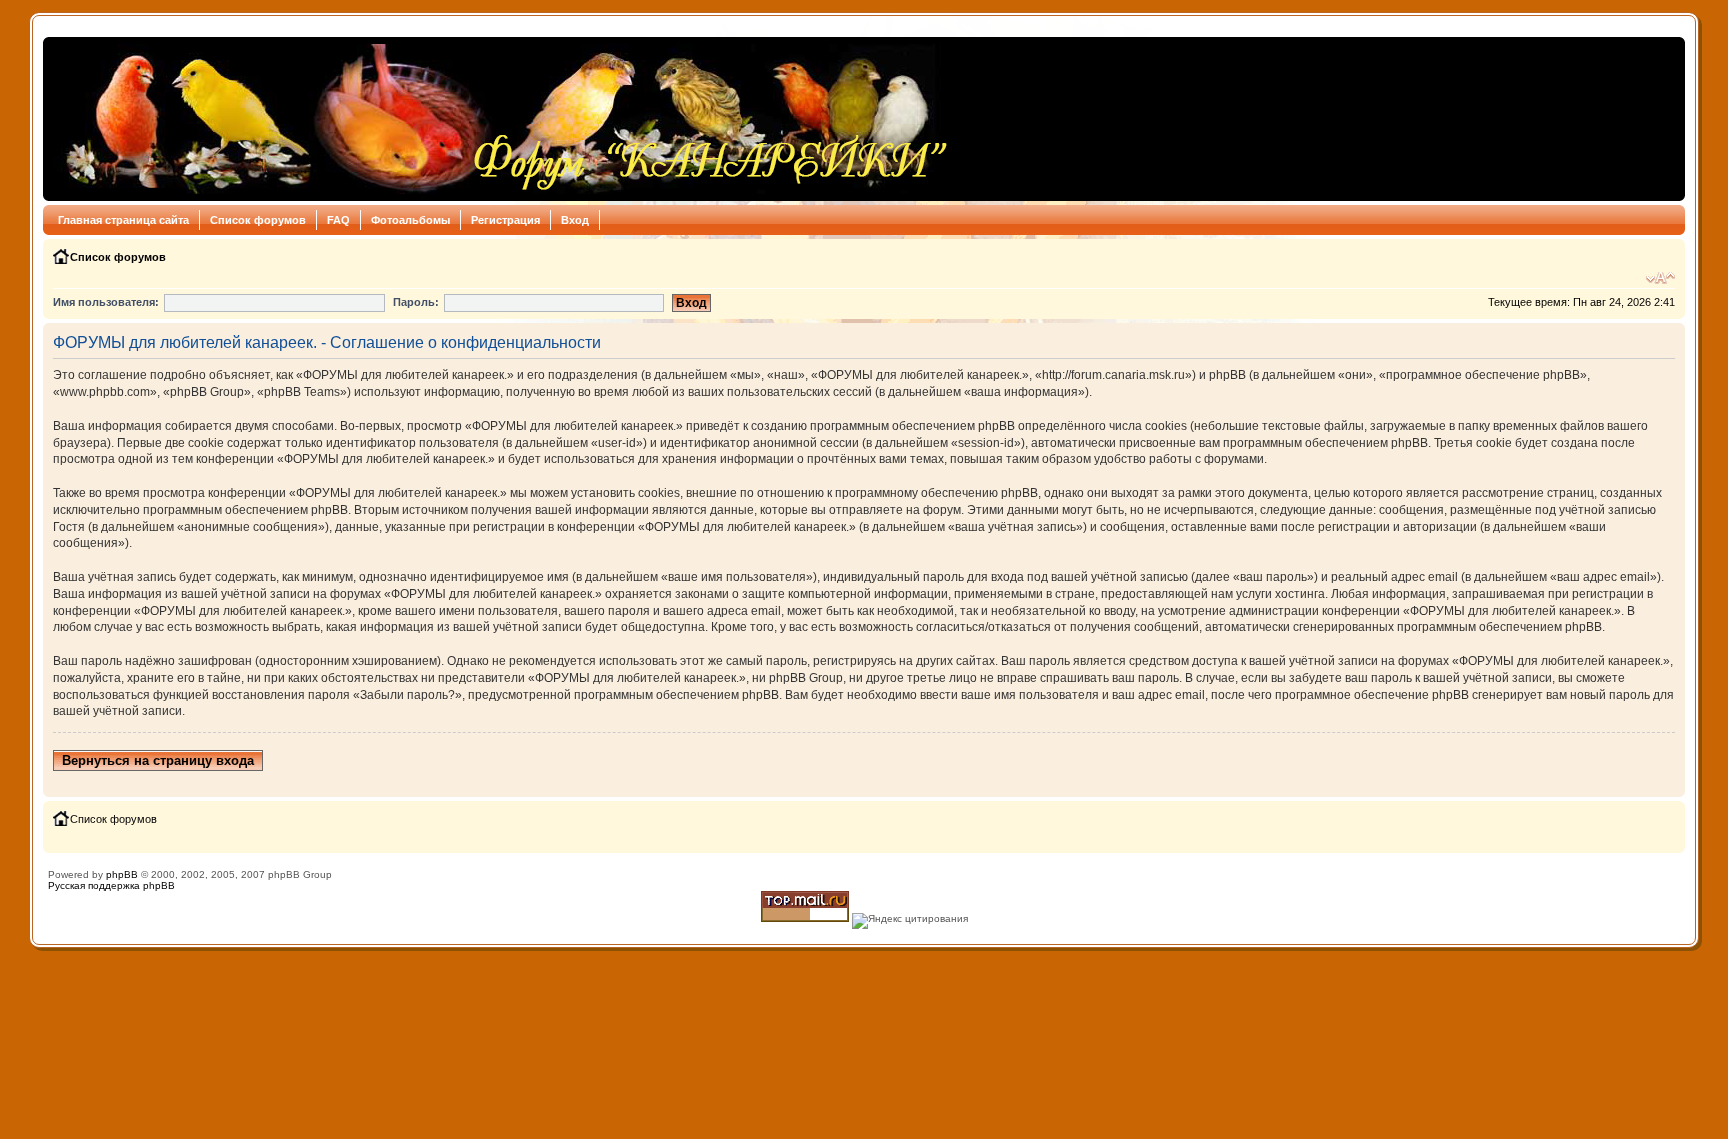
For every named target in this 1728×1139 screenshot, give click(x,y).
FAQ (338, 220)
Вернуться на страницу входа (158, 760)
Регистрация (505, 220)
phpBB (122, 874)
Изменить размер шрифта (1660, 278)
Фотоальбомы (410, 220)
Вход (575, 220)
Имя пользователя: (106, 302)
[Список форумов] (501, 119)
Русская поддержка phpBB (111, 885)
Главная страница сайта (123, 220)
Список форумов (258, 220)
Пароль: (416, 302)
